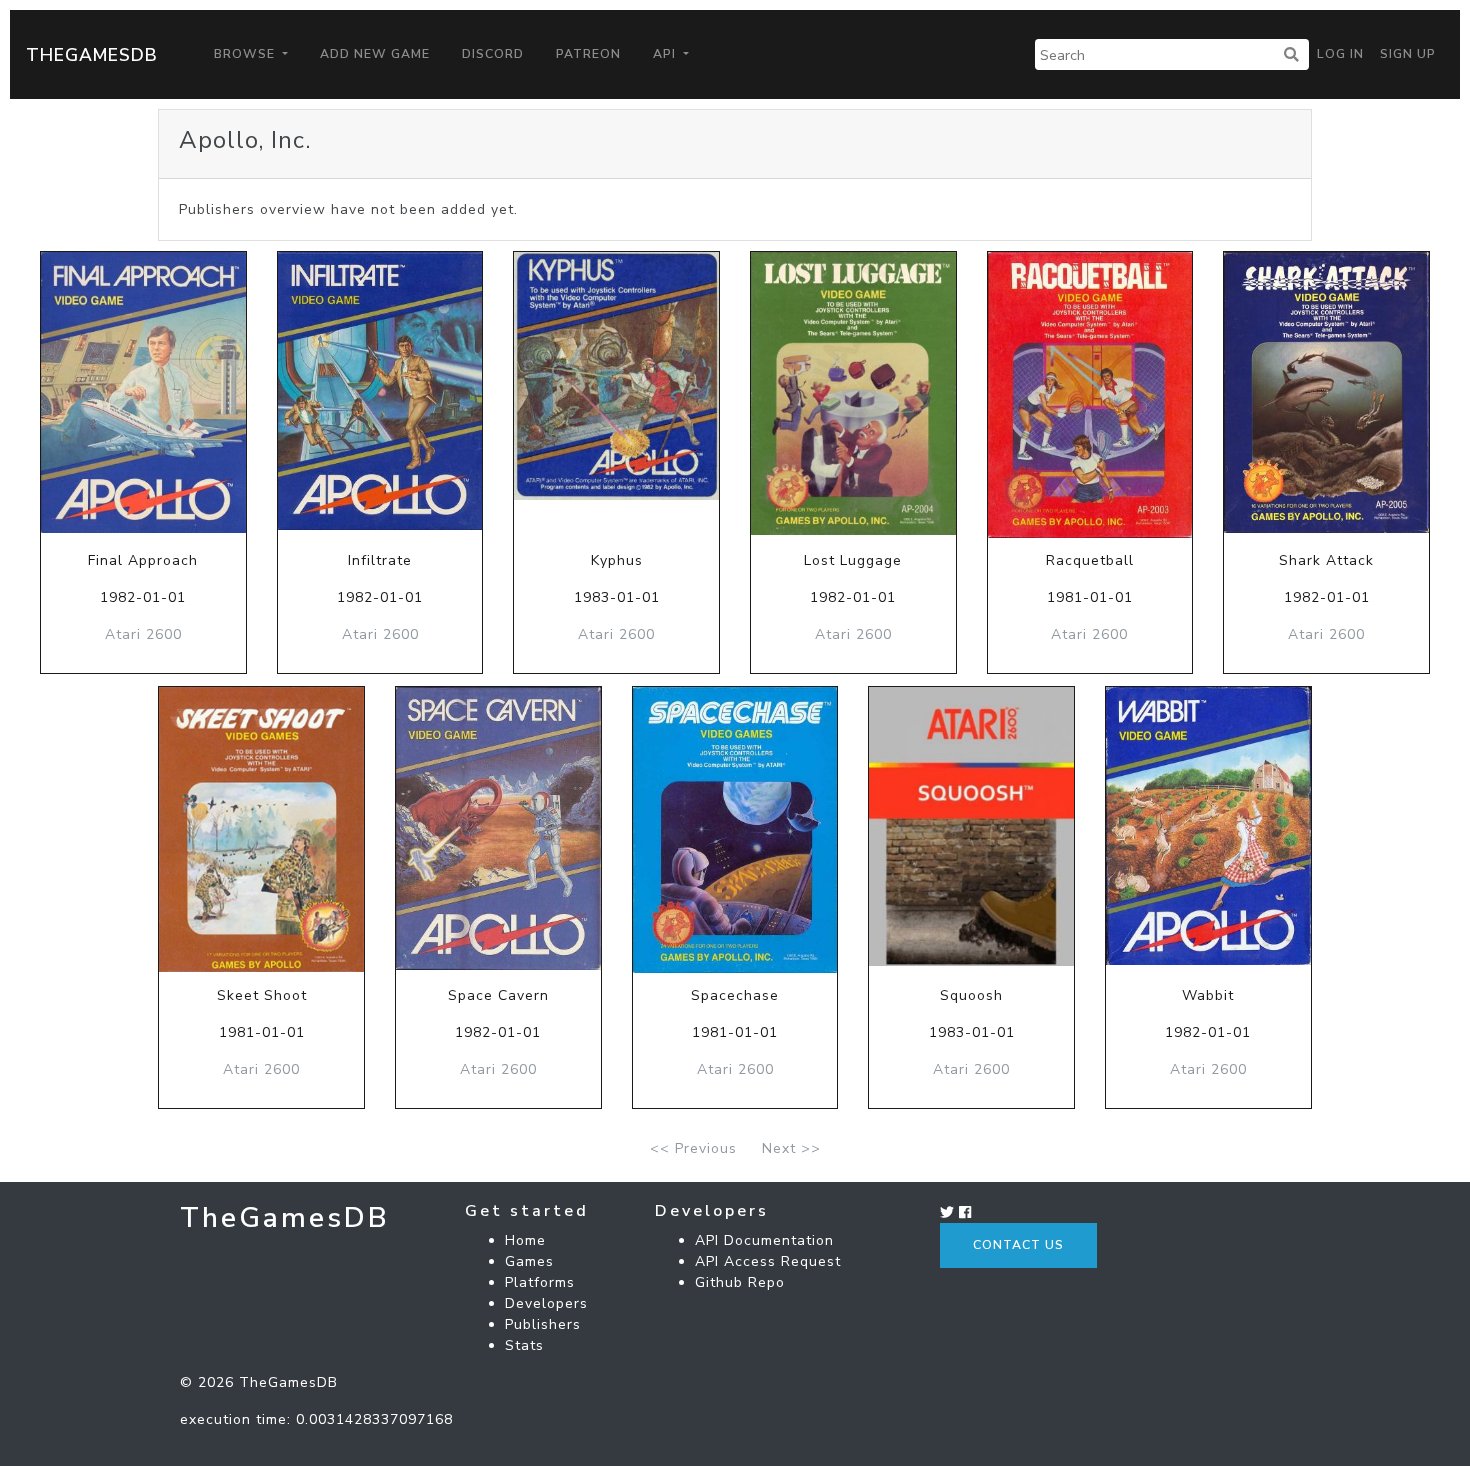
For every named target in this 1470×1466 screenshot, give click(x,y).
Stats (524, 1345)
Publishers (543, 1324)
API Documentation (764, 1240)
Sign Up (1408, 54)
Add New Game (375, 54)
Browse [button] (246, 54)
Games (529, 1261)
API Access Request (768, 1261)
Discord (493, 54)
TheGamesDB (92, 55)
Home (525, 1240)
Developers (546, 1303)
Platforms (540, 1282)
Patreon (588, 54)
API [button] (666, 54)
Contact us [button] (1018, 1245)
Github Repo (740, 1282)
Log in (1340, 54)
